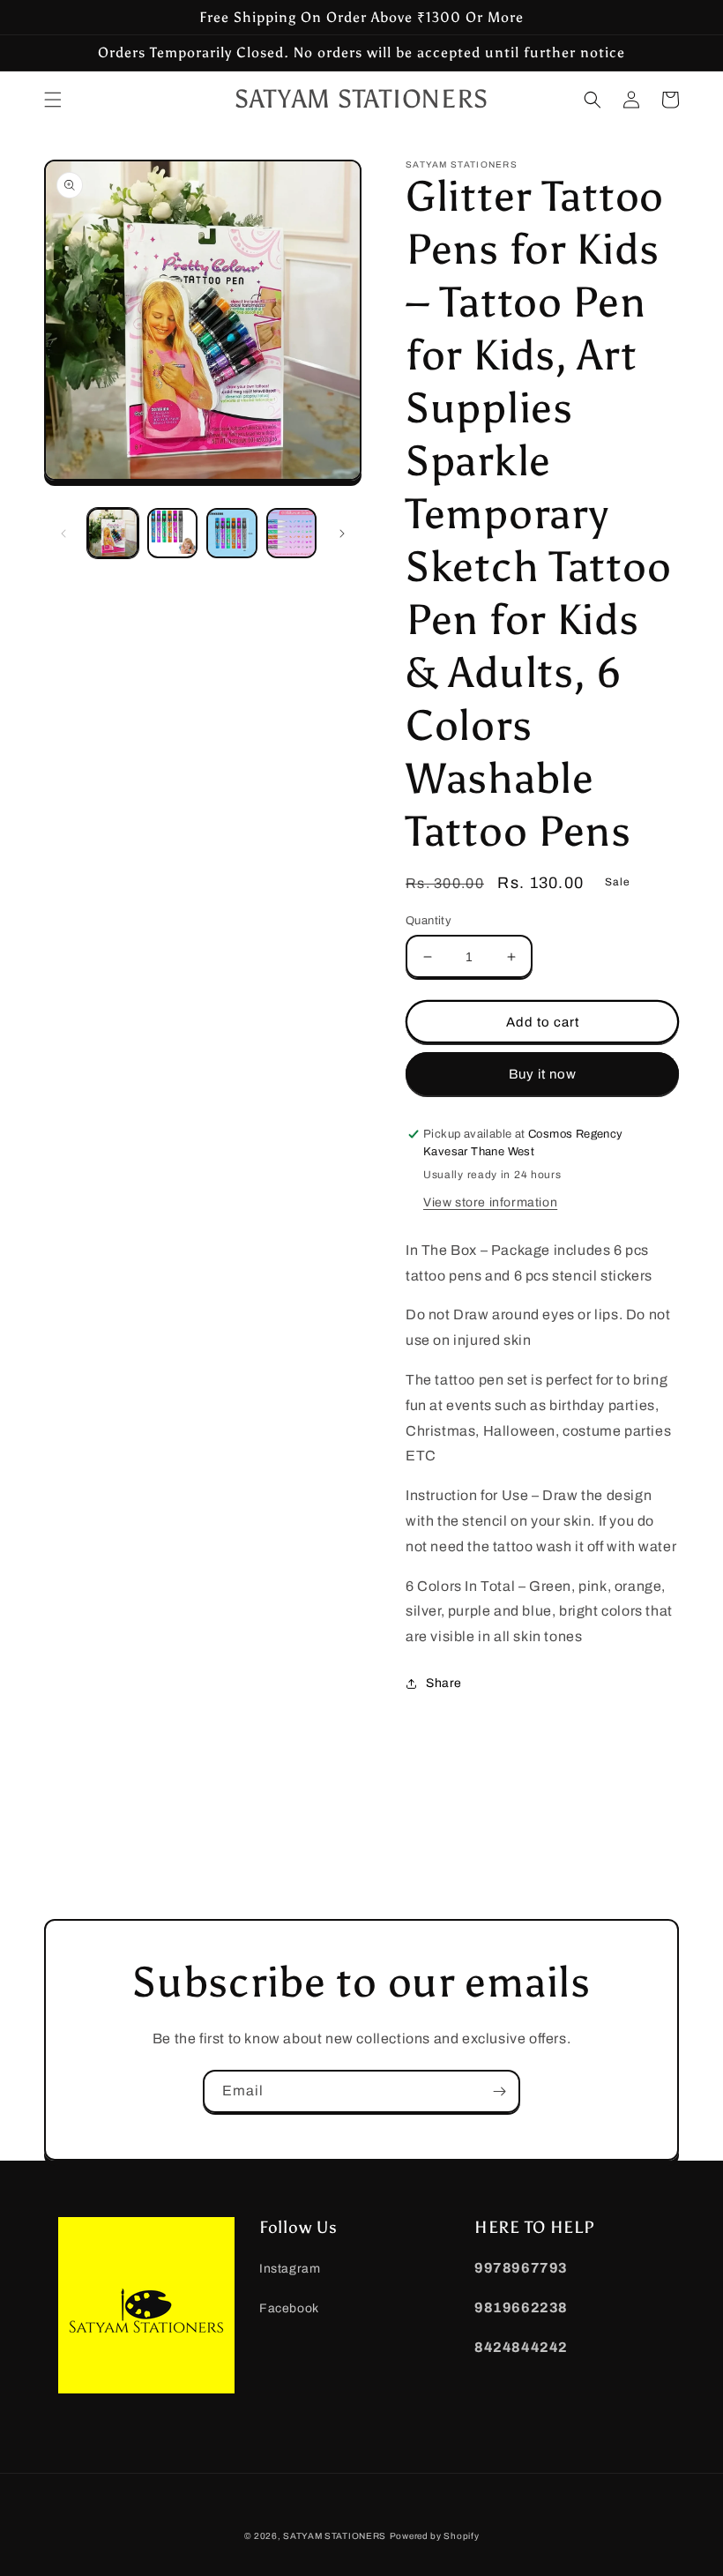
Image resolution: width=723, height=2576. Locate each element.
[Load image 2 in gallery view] (173, 534)
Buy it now (543, 1074)
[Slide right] (342, 534)
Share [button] (444, 1683)
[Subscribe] (499, 2091)
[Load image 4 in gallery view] (292, 534)
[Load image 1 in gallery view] (113, 534)
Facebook (289, 2308)
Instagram (290, 2269)
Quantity (429, 921)
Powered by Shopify (435, 2536)
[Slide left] (63, 534)
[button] (53, 100)
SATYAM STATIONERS (335, 2536)
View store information (490, 1202)
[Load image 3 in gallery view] (232, 534)
